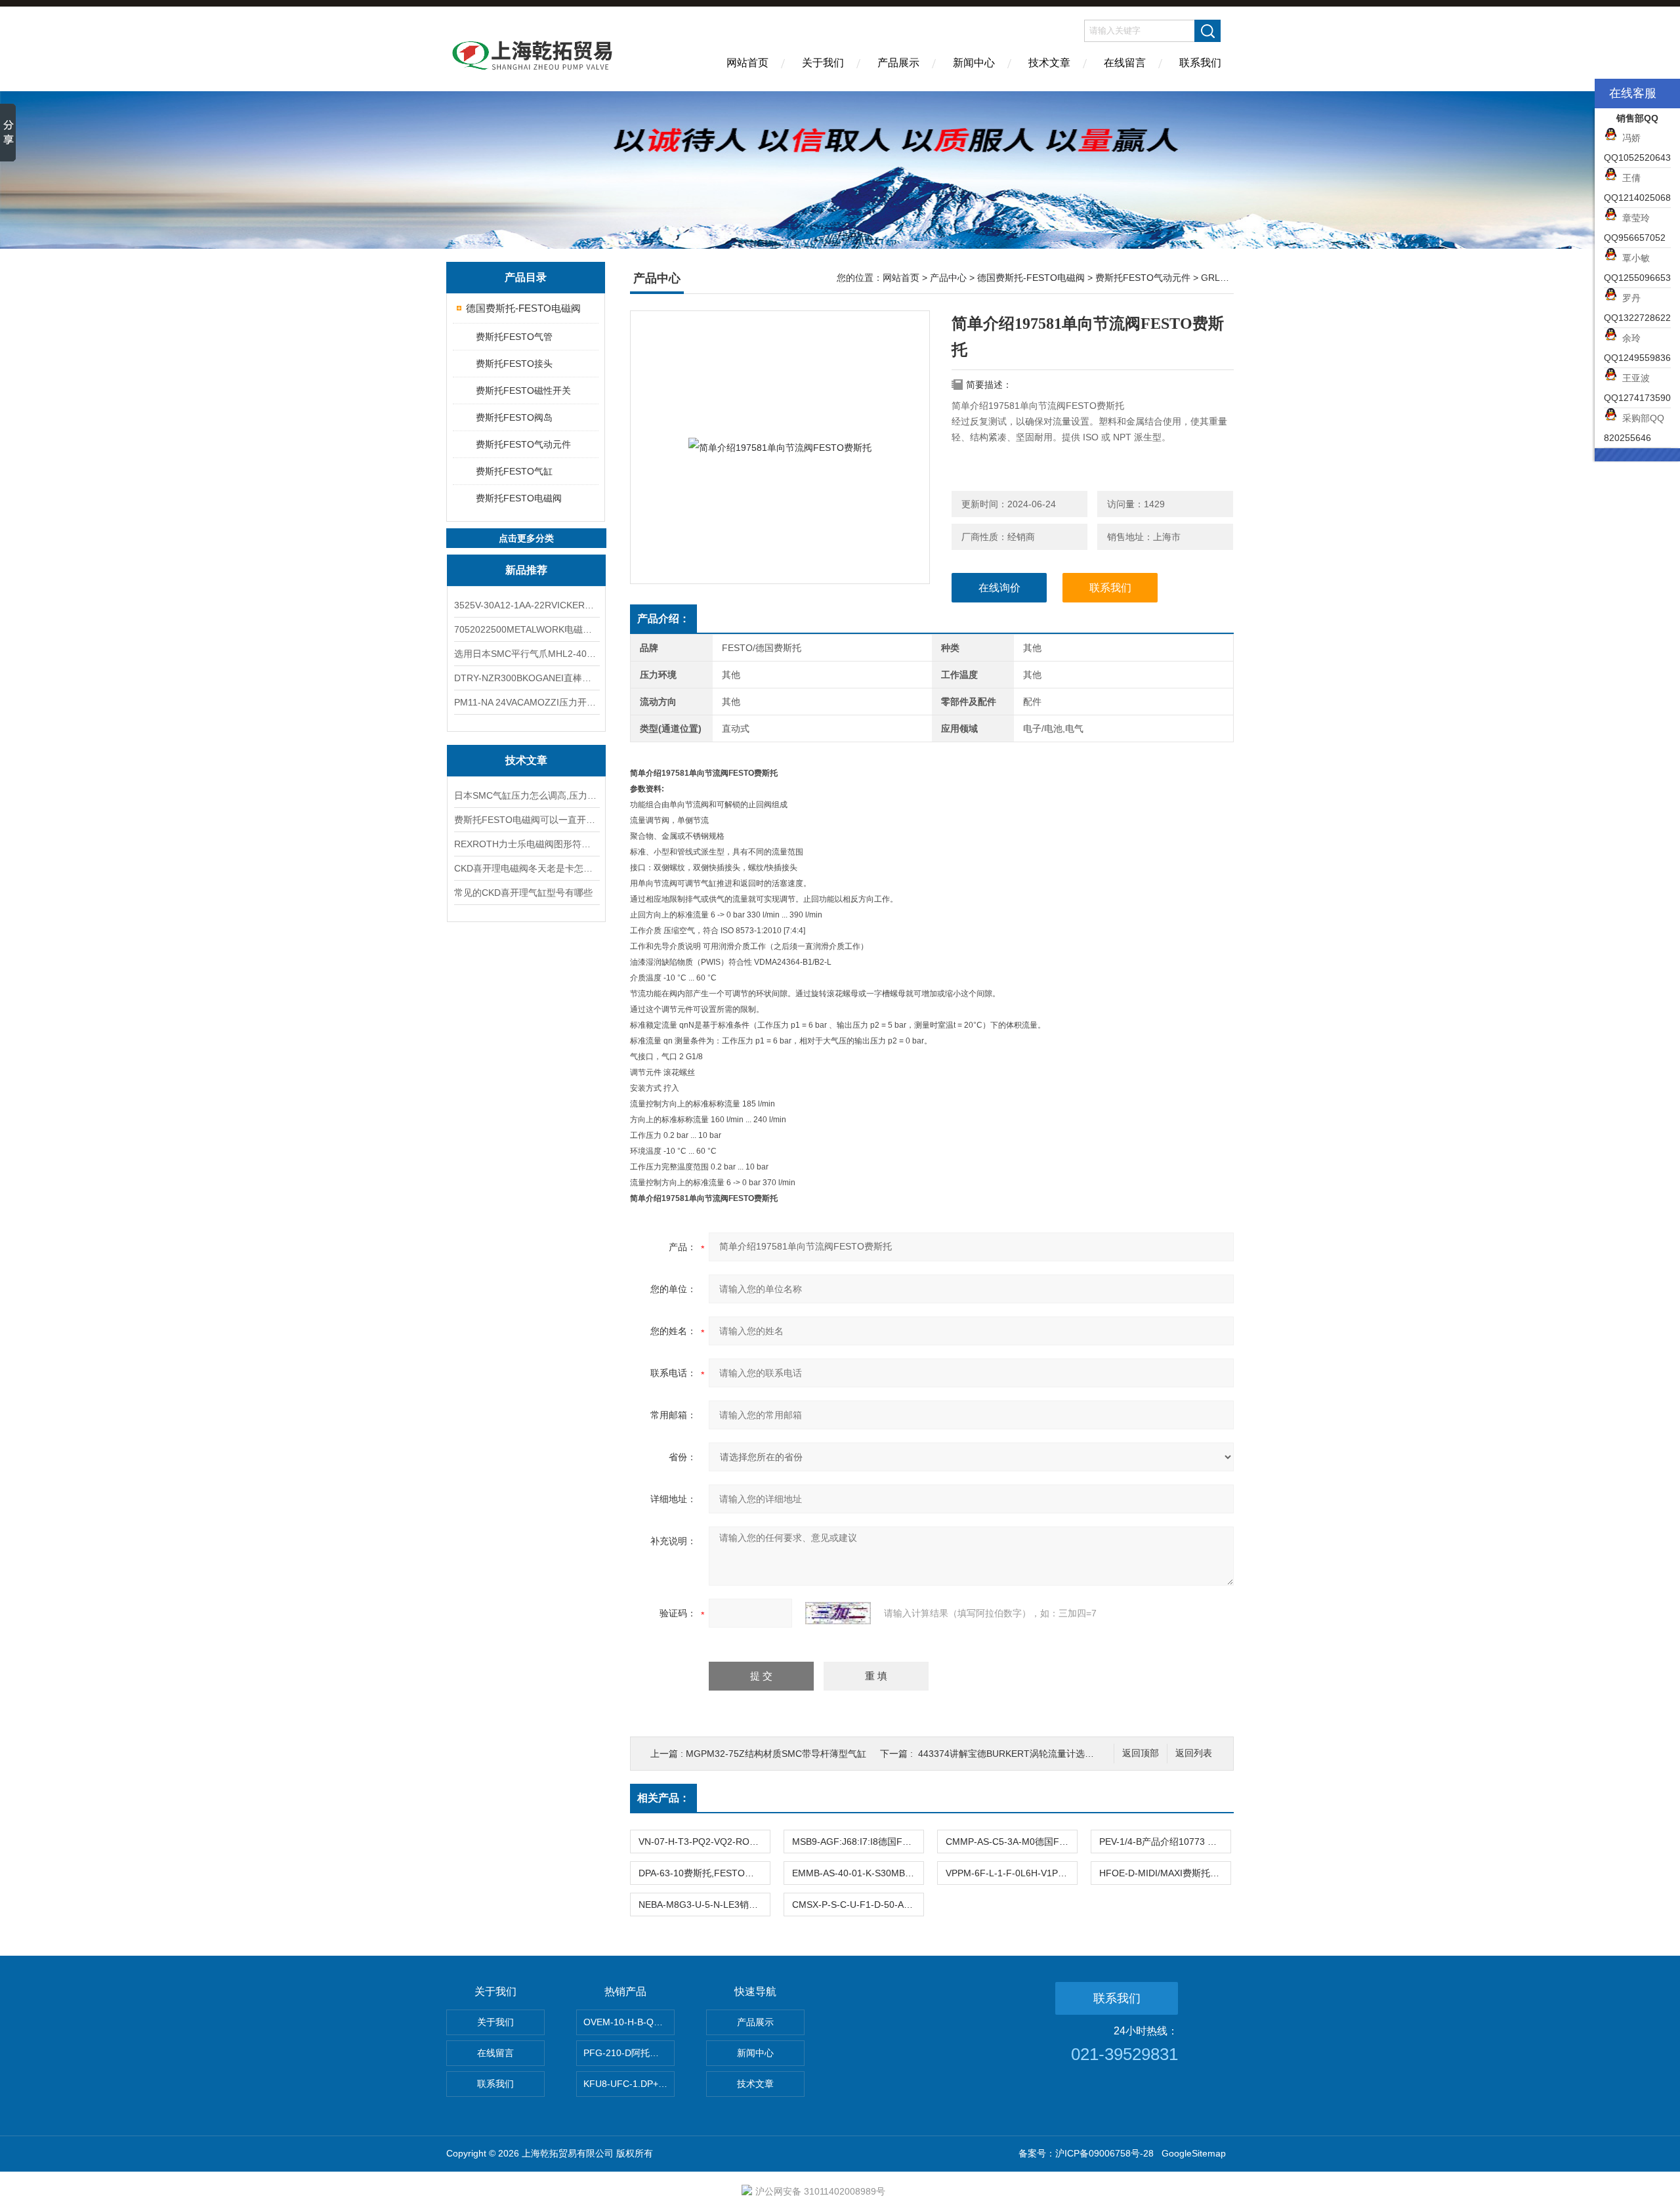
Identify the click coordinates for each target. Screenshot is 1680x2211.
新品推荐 (526, 570)
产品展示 (898, 63)
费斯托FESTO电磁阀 (519, 498)
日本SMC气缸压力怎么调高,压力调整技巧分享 (526, 795)
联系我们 (1200, 63)
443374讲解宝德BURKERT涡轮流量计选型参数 (1015, 1754)
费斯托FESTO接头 (514, 364)
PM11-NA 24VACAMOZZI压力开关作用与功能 (526, 702)
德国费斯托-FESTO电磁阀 (523, 308)
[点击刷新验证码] (838, 1613)
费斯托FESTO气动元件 (523, 444)
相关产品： (663, 1798)
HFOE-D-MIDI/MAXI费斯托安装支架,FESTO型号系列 (1165, 1873)
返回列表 (1194, 1753)
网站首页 (747, 63)
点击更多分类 (526, 538)
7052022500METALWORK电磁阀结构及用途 (526, 629)
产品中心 (948, 278)
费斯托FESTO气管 (514, 337)
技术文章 (1049, 63)
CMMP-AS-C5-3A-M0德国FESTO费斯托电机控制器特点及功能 (1011, 1842)
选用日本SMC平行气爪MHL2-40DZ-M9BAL (526, 654)
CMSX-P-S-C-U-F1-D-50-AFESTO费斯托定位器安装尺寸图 (858, 1905)
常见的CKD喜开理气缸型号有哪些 (523, 893)
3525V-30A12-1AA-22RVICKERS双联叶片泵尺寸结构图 (526, 605)
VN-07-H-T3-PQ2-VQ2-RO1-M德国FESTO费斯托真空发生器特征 (704, 1842)
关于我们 (823, 63)
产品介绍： (663, 619)
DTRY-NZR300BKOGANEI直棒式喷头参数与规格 (526, 678)
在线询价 (999, 588)
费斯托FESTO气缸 (514, 471)
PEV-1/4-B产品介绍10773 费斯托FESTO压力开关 (1165, 1842)
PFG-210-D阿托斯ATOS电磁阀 (629, 2053)
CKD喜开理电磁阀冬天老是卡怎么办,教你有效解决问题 (526, 868)
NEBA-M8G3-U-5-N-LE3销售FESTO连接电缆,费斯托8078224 (704, 1905)
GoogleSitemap (1194, 2153)
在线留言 (1125, 63)
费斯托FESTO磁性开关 (523, 390)
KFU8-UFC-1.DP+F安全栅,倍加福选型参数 (629, 2084)
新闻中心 (974, 63)
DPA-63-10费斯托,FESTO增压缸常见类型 (704, 1873)
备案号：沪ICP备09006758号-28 (1086, 2153)
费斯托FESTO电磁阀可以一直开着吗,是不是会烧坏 (526, 820)
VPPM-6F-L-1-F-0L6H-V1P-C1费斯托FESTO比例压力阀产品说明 (1011, 1873)
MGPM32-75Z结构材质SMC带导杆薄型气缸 (776, 1754)
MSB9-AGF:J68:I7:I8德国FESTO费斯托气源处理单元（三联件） (858, 1842)
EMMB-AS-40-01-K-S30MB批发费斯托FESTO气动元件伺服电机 (858, 1873)
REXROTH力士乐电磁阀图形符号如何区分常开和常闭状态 (526, 844)
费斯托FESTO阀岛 (514, 417)
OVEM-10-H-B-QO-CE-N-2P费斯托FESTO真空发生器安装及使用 (629, 2022)
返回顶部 (1141, 1753)
